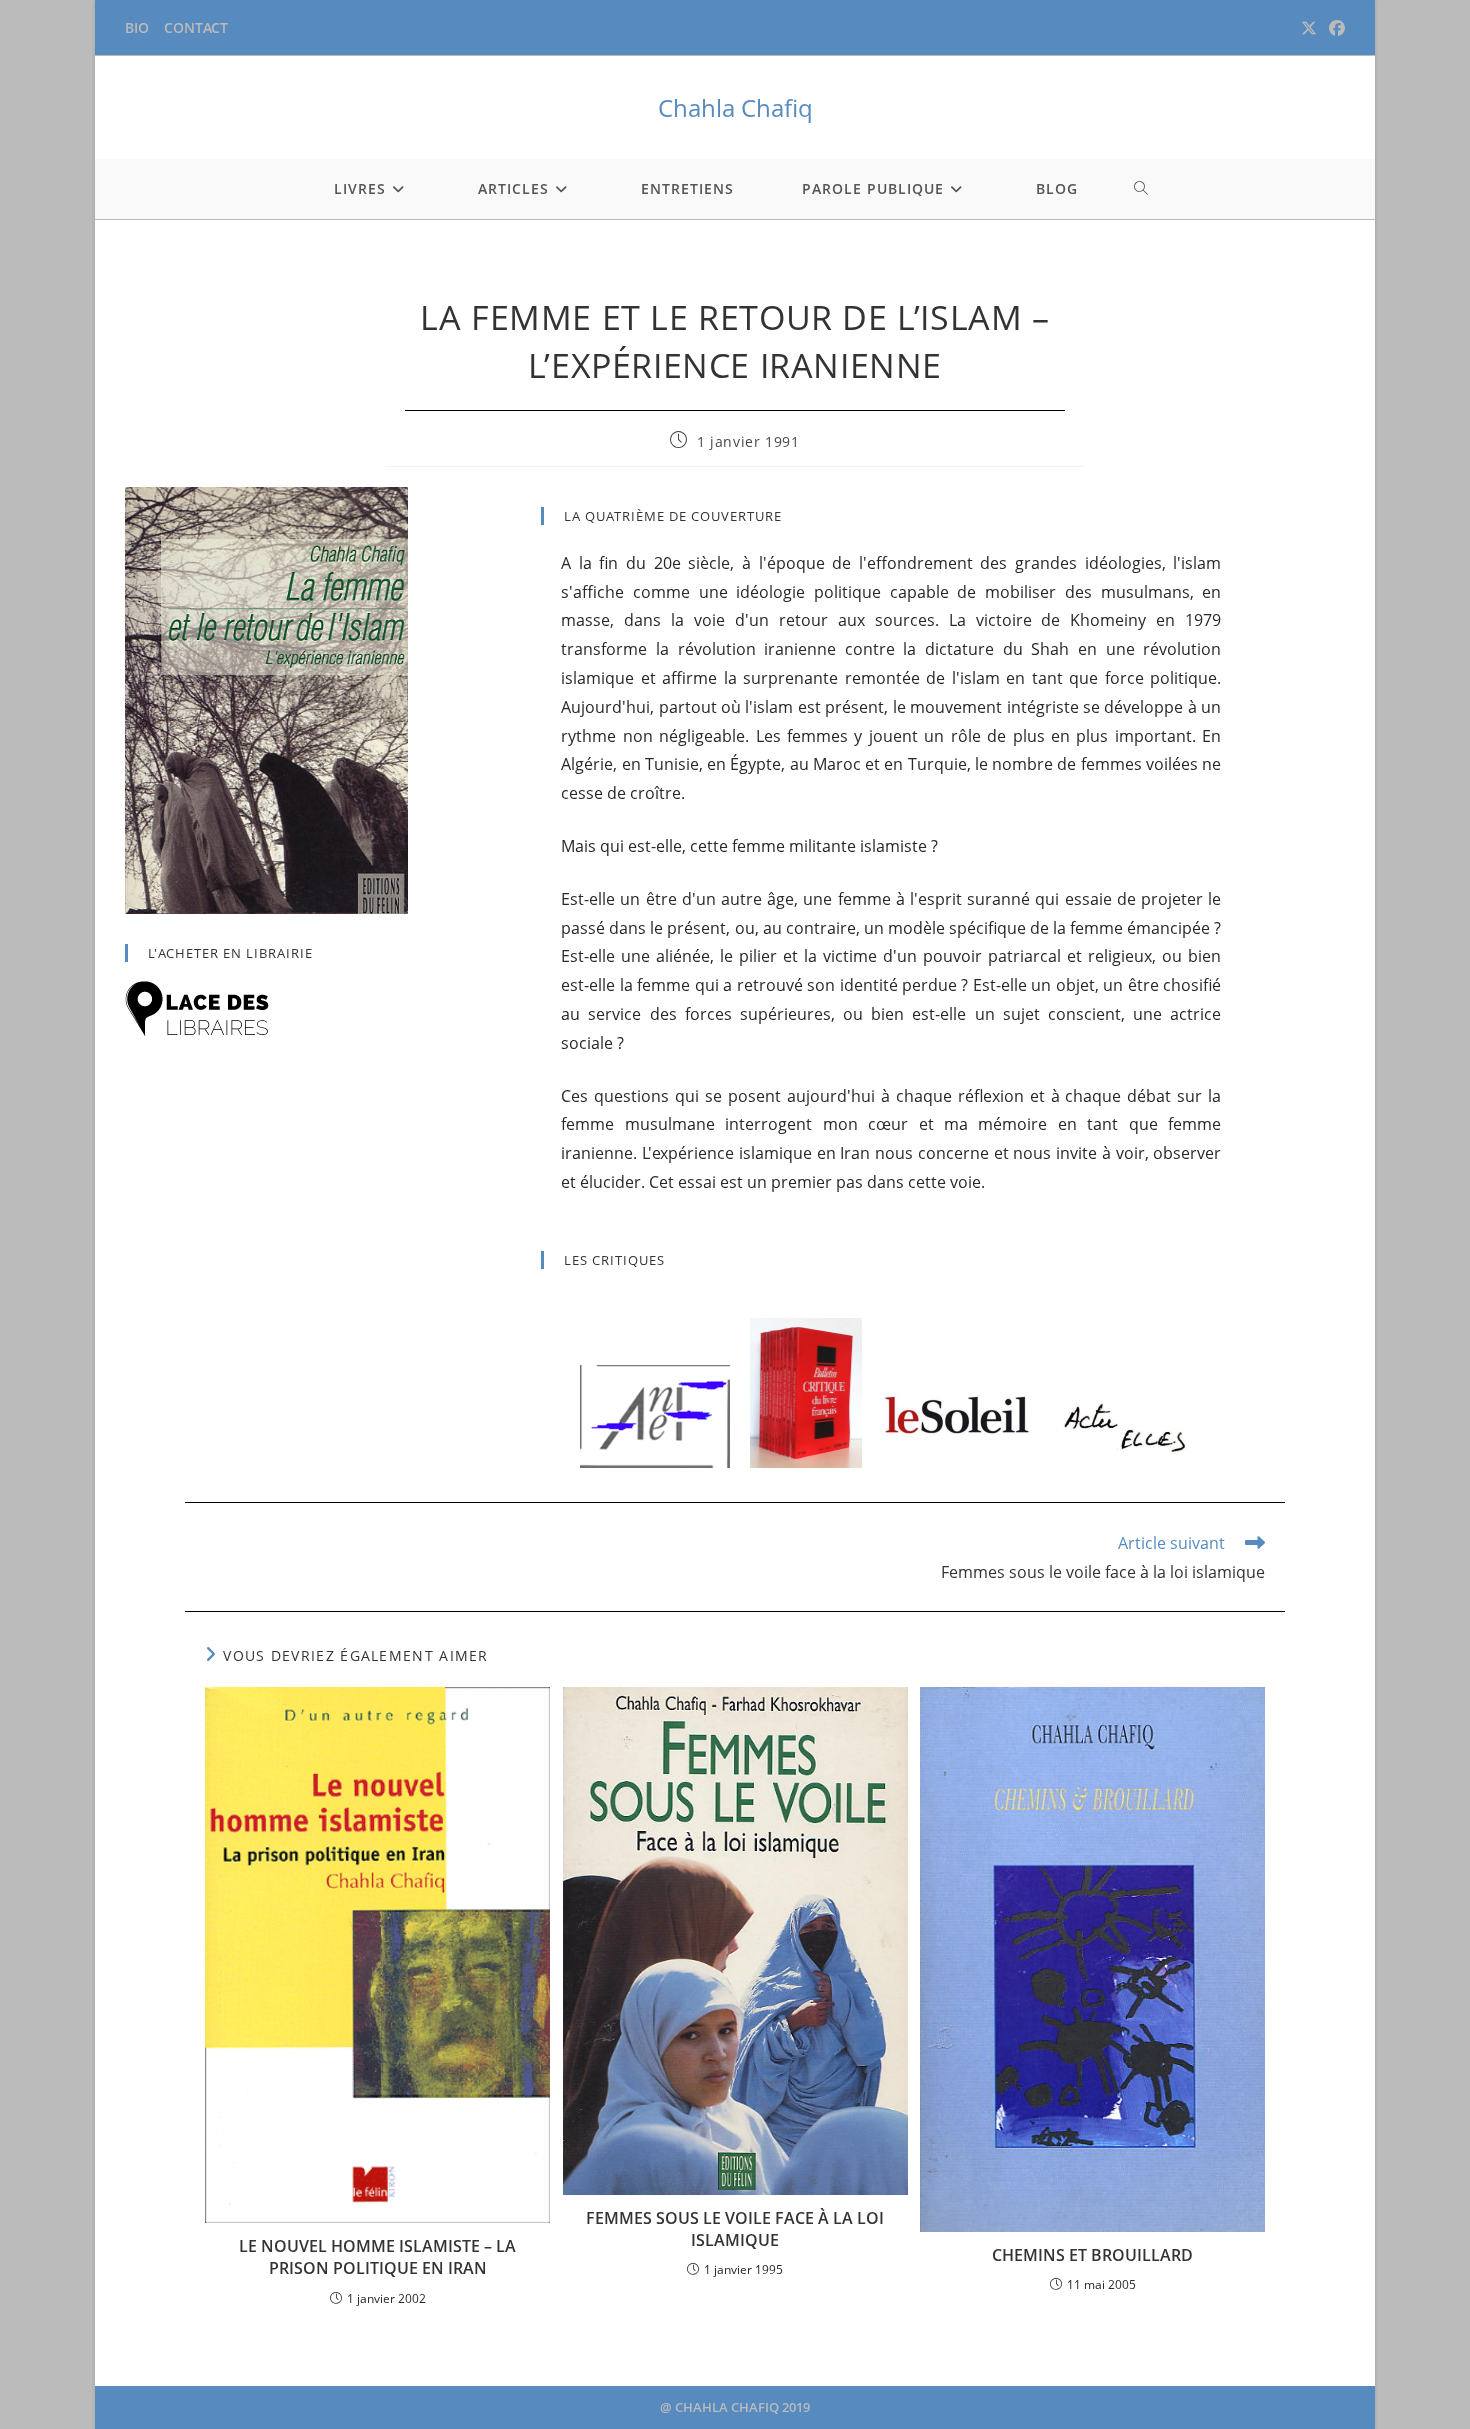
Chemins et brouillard (1092, 2255)
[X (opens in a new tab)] (1309, 28)
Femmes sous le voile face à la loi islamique (735, 2229)
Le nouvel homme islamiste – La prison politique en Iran (377, 2257)
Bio (137, 27)
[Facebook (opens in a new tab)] (1334, 28)
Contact (196, 27)
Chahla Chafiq (735, 107)
